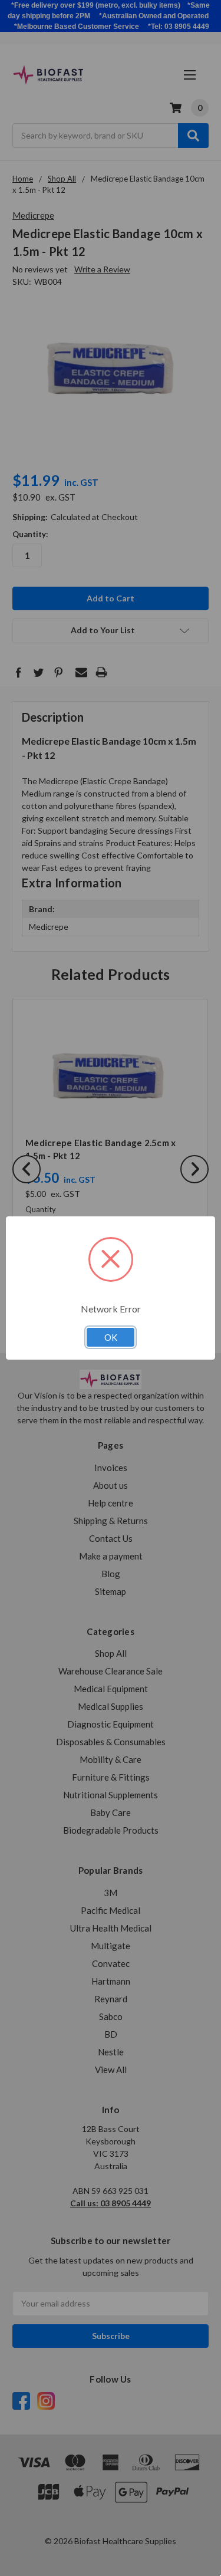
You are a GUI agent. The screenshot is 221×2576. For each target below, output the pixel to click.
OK (111, 1337)
